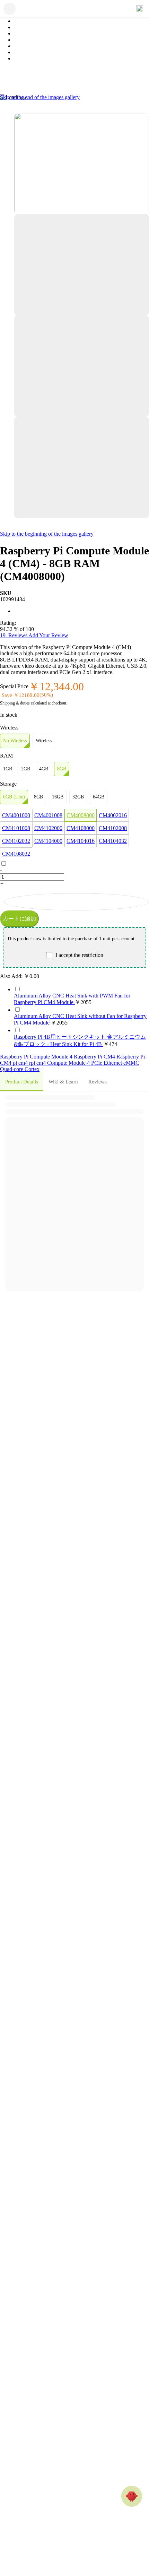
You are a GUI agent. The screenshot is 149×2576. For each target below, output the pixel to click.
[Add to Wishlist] (76, 902)
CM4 (6, 1063)
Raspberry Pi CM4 (95, 1057)
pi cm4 (21, 1063)
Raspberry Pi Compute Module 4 (37, 1057)
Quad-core (12, 1069)
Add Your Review (48, 635)
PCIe (97, 1063)
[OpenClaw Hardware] (132, 2496)
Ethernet (113, 1063)
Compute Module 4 (69, 1063)
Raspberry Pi (131, 1057)
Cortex (32, 1069)
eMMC (131, 1063)
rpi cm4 (38, 1063)
